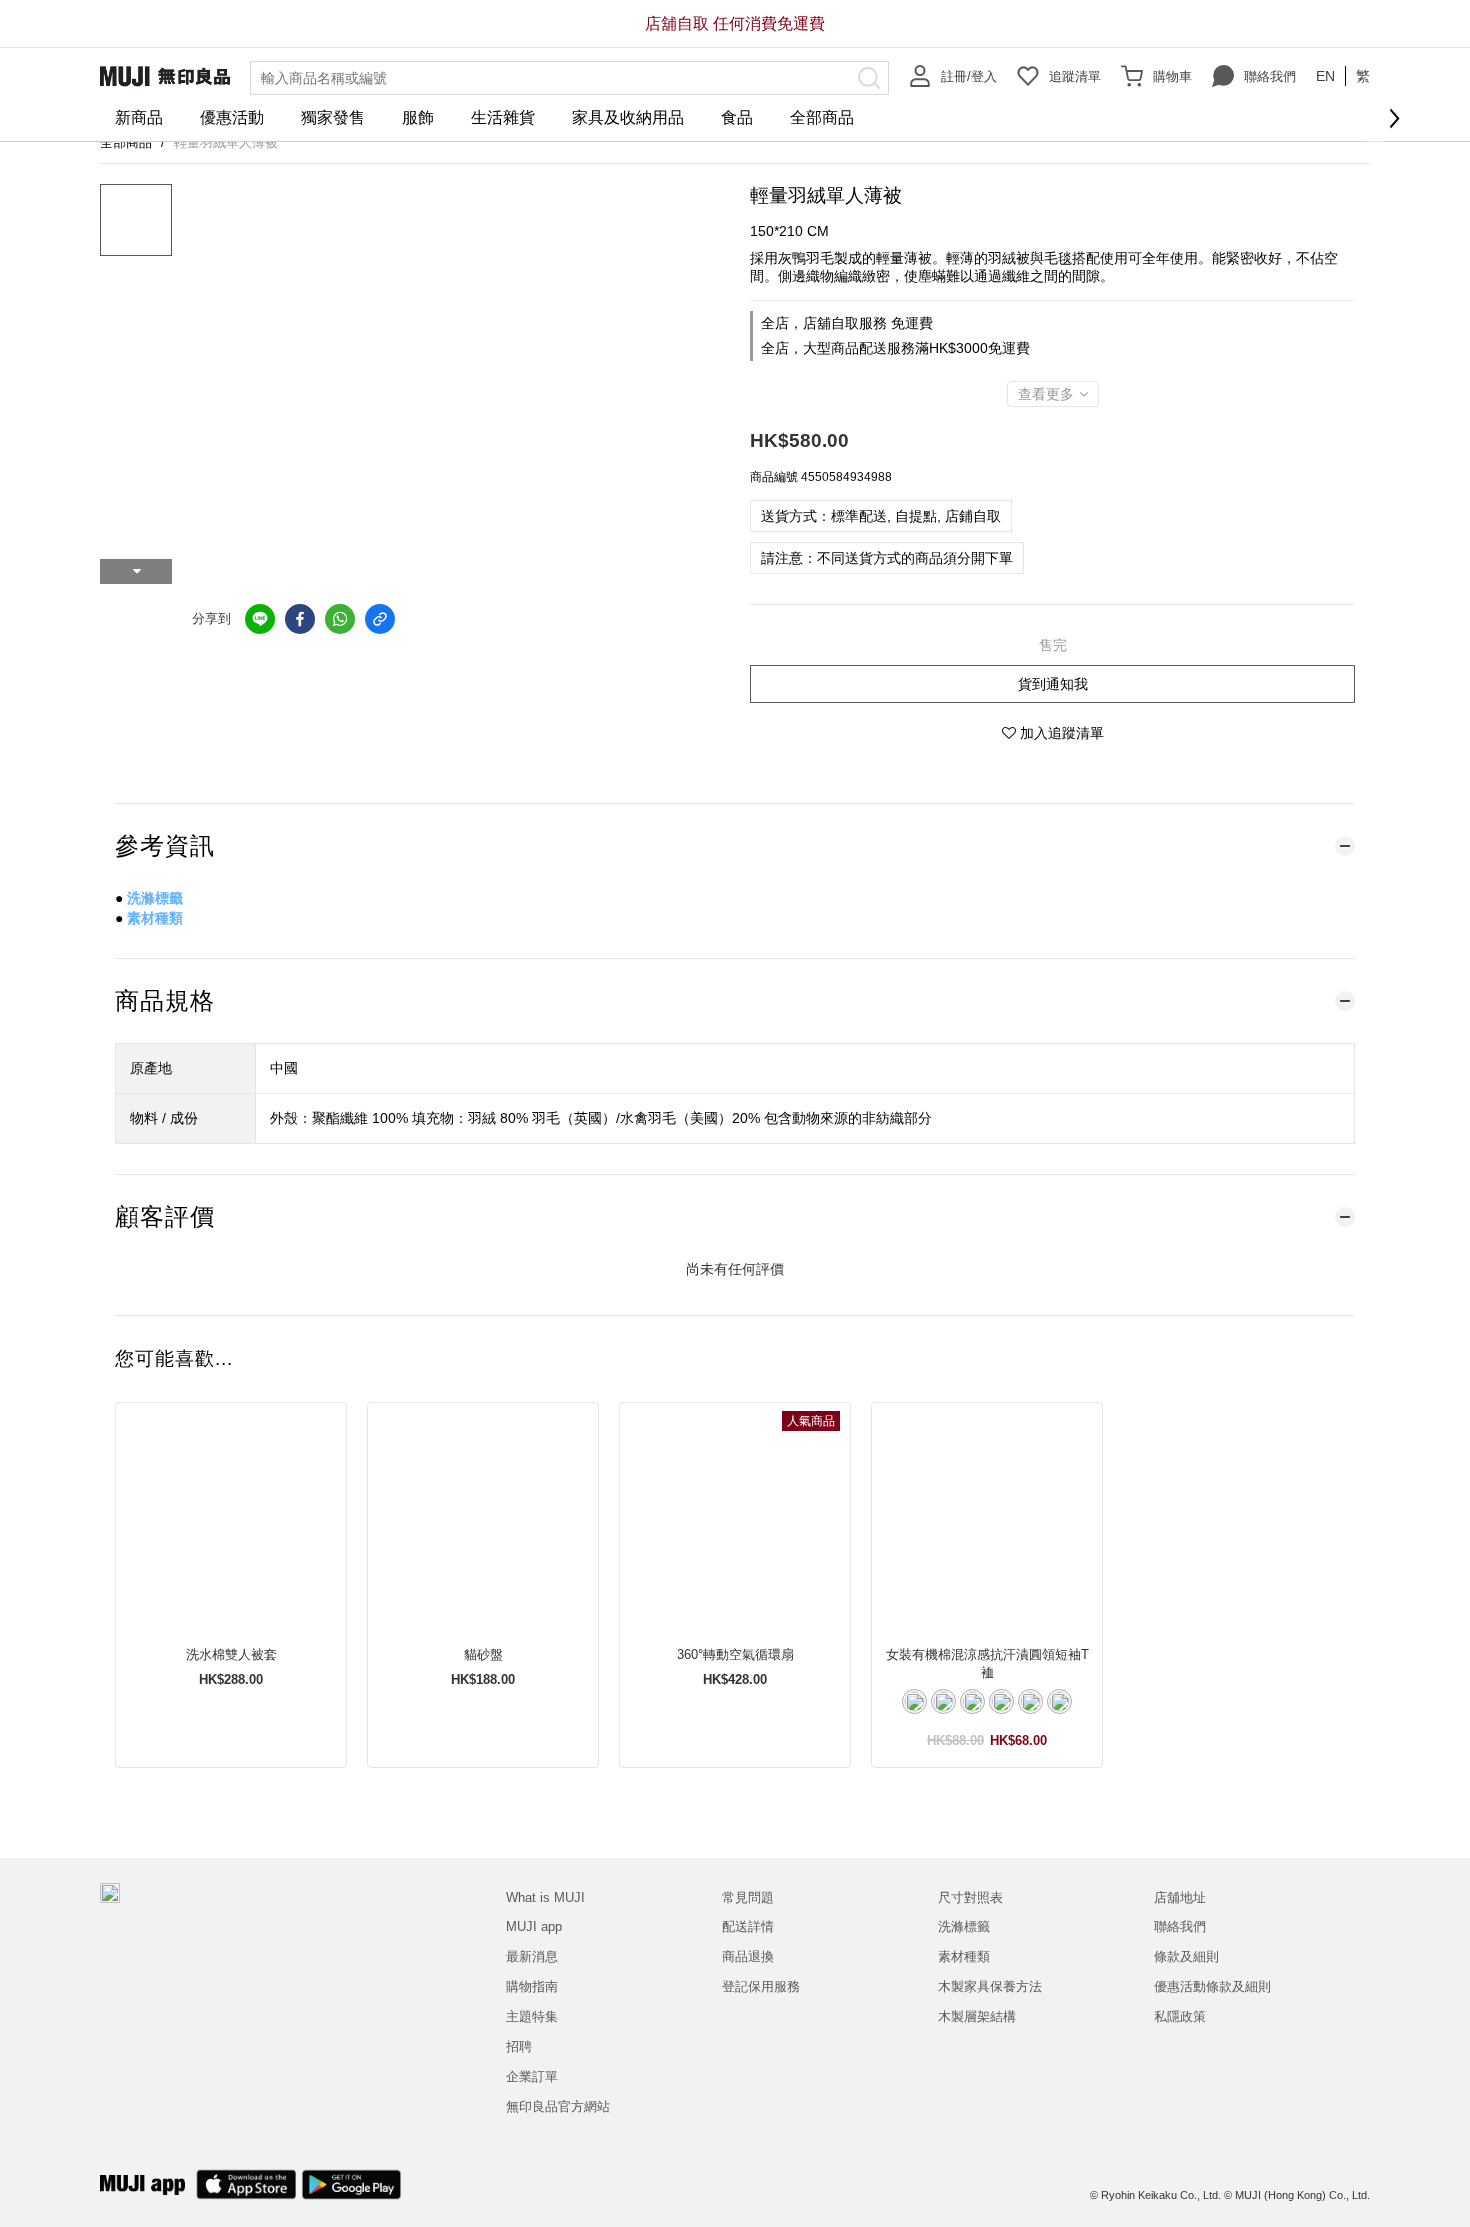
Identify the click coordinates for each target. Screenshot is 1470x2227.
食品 (737, 117)
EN (1325, 76)
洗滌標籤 (155, 898)
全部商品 (822, 117)
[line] (260, 619)
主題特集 (532, 2016)
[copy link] (380, 619)
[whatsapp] (340, 619)
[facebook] (300, 619)
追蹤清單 (1075, 76)
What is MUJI (545, 1897)
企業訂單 (532, 2076)
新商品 (139, 117)
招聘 (519, 2046)
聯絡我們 (1270, 76)
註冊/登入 (969, 76)
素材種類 (155, 918)
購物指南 (532, 1986)
